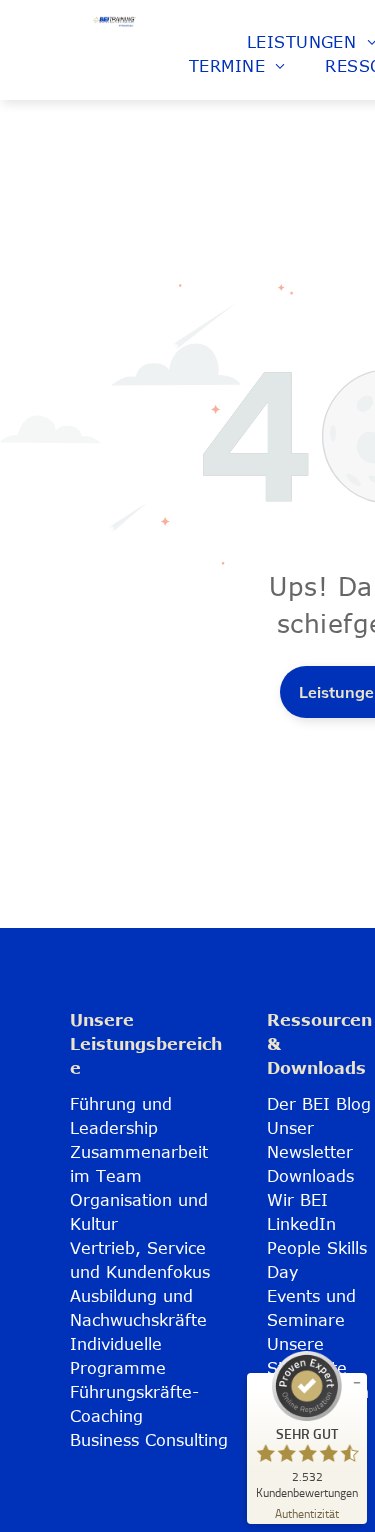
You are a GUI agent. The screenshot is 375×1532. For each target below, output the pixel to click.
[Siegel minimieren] (357, 1383)
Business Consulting (149, 1440)
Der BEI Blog (319, 1104)
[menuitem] (237, 66)
